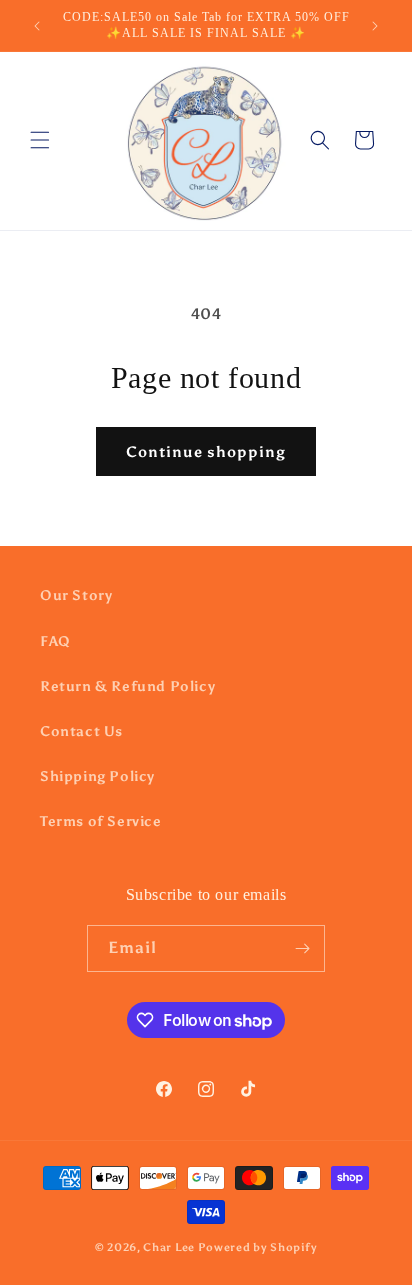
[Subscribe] (302, 948)
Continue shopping (206, 452)
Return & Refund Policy (127, 686)
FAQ (55, 641)
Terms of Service (101, 821)
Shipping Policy (97, 776)
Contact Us (81, 731)
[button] (40, 140)
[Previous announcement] (37, 26)
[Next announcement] (375, 26)
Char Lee (169, 1247)
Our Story (76, 595)
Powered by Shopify (258, 1247)
